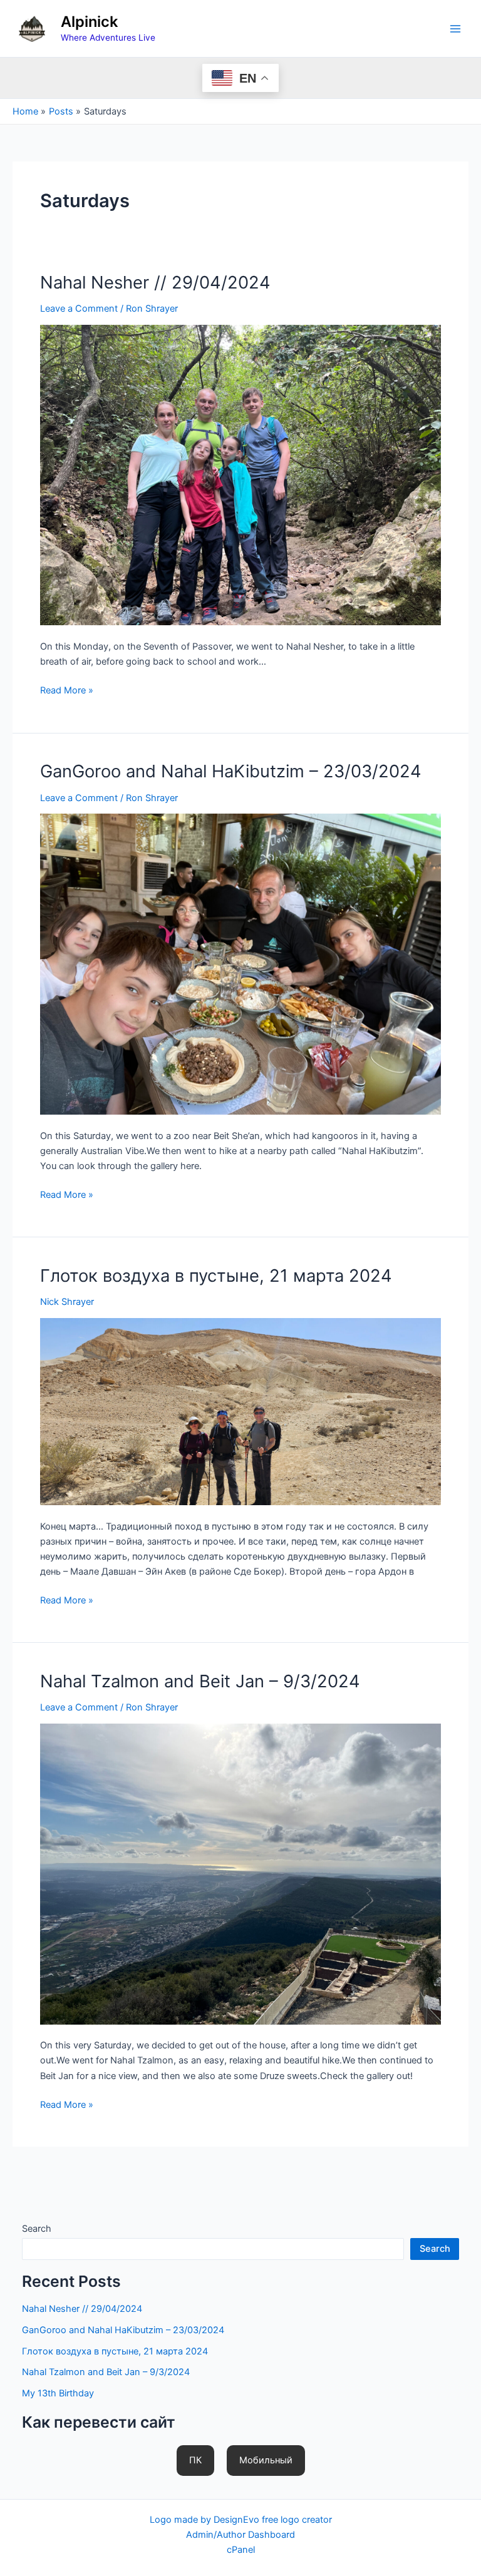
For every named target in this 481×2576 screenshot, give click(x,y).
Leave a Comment (79, 309)
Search (37, 2229)
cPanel (241, 2550)
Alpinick (89, 22)
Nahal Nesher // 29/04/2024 (155, 282)
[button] (195, 2461)
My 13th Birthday (58, 2393)
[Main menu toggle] (455, 29)
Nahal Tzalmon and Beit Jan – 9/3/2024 (200, 1681)
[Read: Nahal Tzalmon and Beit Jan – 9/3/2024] (240, 1873)
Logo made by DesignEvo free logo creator (241, 2520)
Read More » (67, 691)
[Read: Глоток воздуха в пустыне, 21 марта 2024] (240, 1411)
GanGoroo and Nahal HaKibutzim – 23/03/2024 (231, 771)
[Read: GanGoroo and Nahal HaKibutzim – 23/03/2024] (240, 963)
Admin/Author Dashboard (240, 2535)
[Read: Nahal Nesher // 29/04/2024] (240, 474)
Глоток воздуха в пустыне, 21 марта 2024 (216, 1275)
